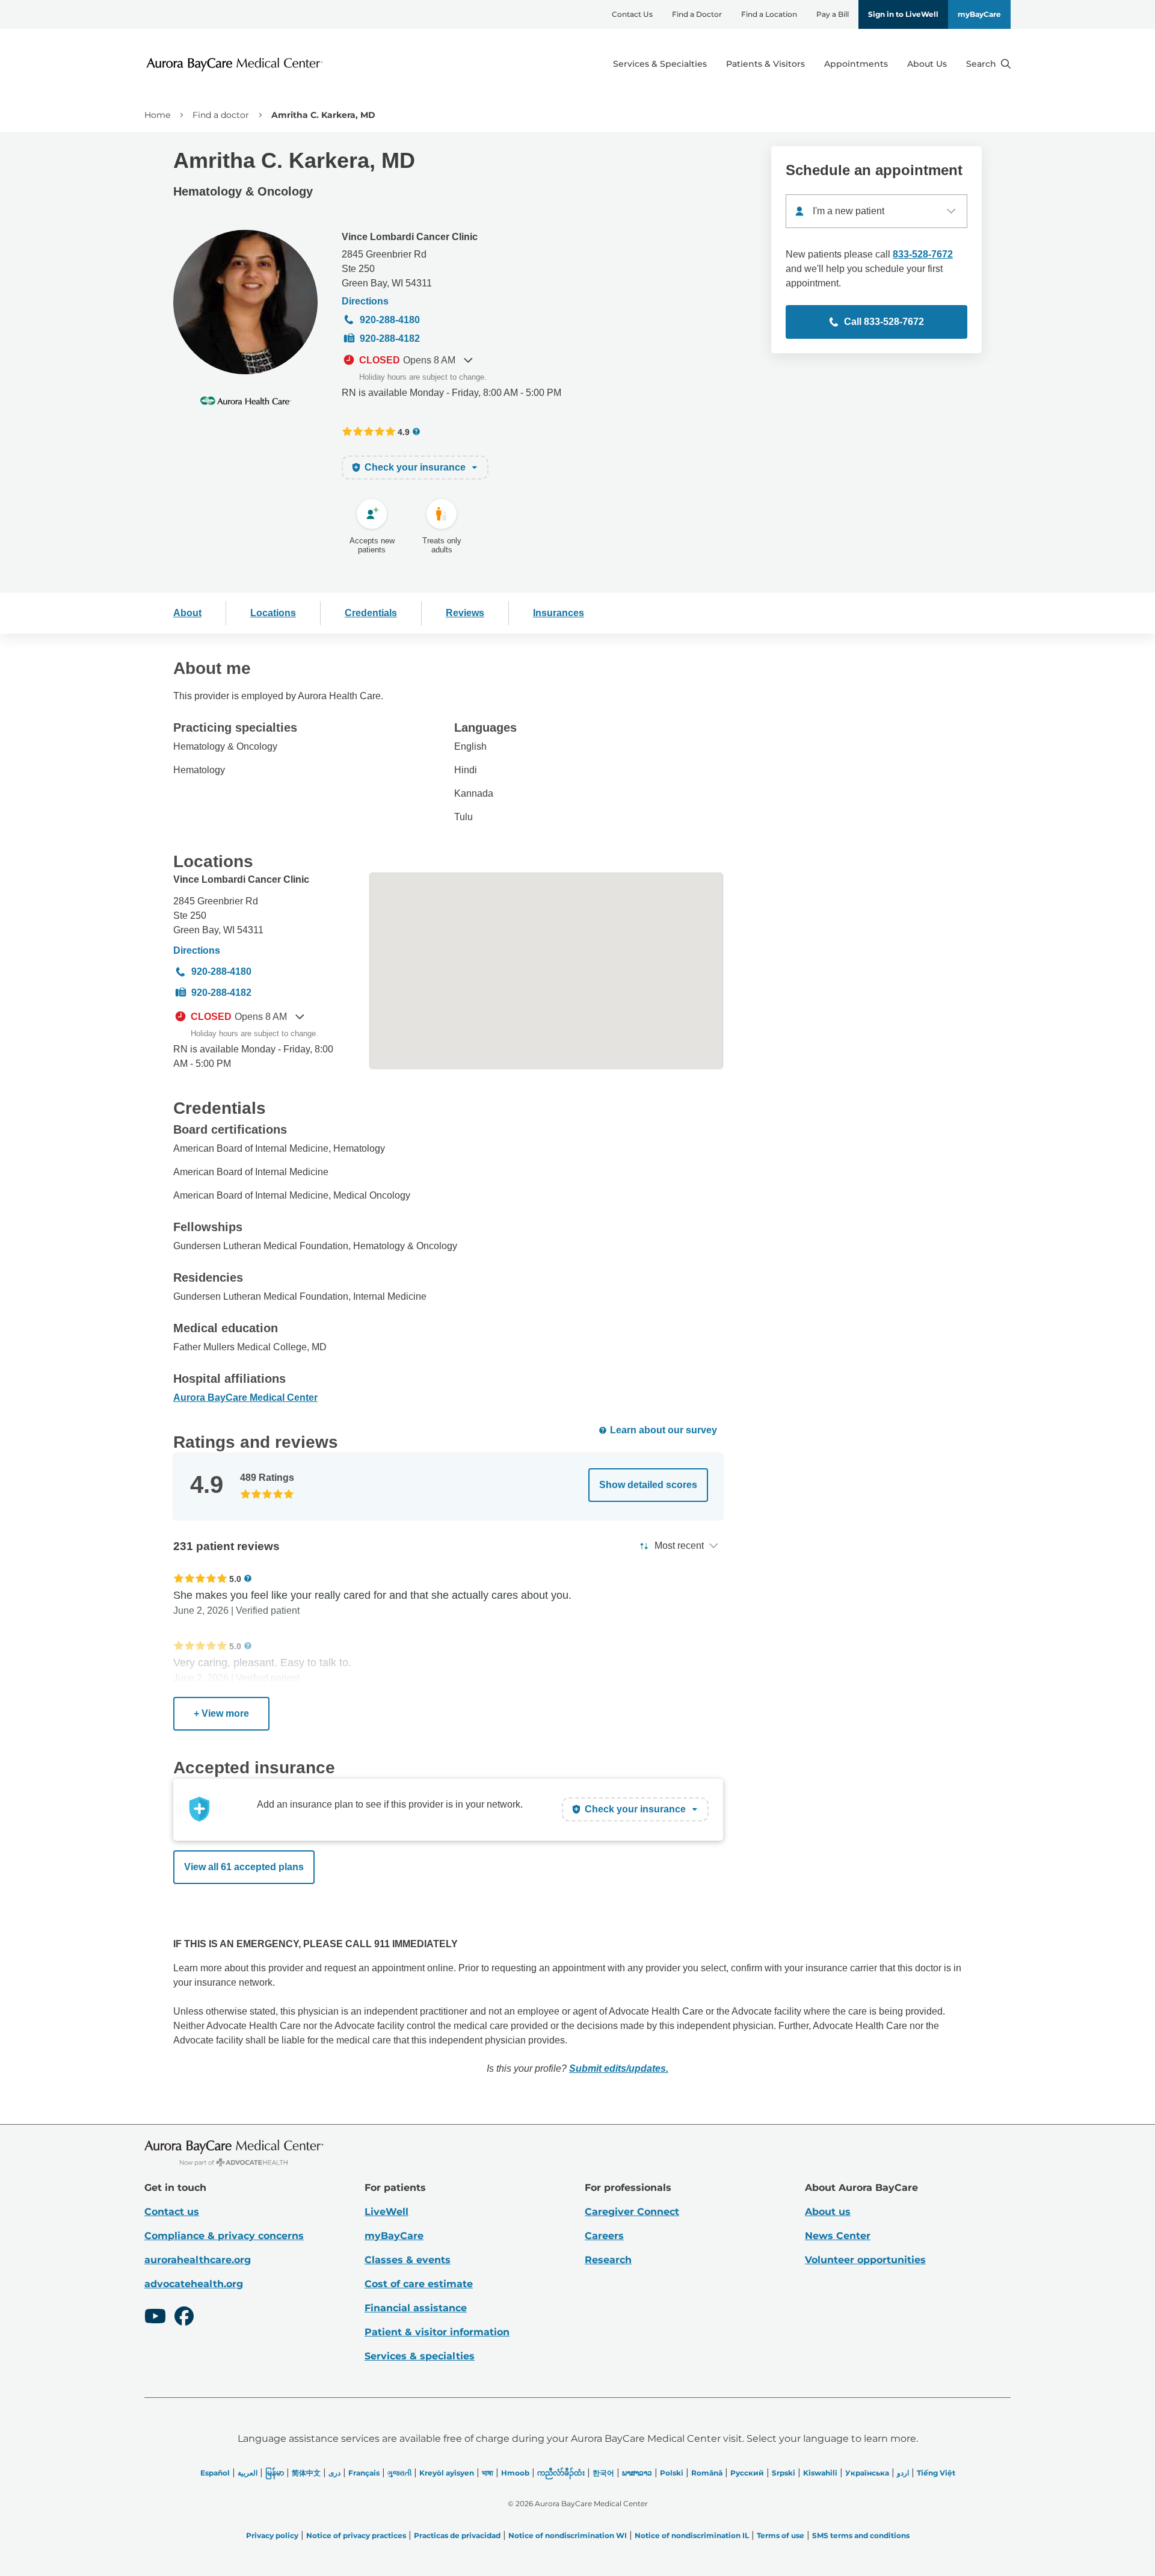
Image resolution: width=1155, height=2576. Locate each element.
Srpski (784, 2473)
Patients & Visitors (765, 64)
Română (707, 2473)
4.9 (404, 432)
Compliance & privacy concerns (224, 2236)
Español (215, 2473)
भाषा (488, 2473)
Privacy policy (272, 2535)
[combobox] (876, 211)
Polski (672, 2473)
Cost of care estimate (419, 2284)
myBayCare (979, 14)
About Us (927, 64)
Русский (747, 2473)
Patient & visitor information (437, 2332)
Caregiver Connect (632, 2212)
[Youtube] (155, 2318)
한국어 (603, 2473)
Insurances (559, 613)
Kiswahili (820, 2473)
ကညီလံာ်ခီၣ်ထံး (561, 2473)
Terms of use (781, 2535)
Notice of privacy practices (356, 2535)
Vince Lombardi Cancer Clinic (410, 237)
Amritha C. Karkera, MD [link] (323, 115)
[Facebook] (184, 2318)
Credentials (371, 613)
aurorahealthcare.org (198, 2260)
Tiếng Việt (936, 2473)
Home (157, 115)
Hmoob (515, 2473)
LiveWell (387, 2212)
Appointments (856, 64)
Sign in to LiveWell (903, 14)
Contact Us (632, 14)
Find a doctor (221, 115)
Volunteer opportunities (865, 2260)
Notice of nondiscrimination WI (568, 2535)
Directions (365, 301)
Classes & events (408, 2260)
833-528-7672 (923, 254)
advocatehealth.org (194, 2284)
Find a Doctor (697, 14)
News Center (838, 2236)
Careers (604, 2236)
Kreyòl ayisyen (447, 2473)
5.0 (235, 1579)
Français (364, 2473)
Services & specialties (420, 2356)
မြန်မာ (275, 2473)
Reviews (465, 613)
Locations (273, 613)
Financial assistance (416, 2308)
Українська (867, 2473)
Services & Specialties (660, 64)
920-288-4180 (390, 320)
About (187, 613)
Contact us (172, 2212)
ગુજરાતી (399, 2473)
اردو (903, 2473)
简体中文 (306, 2473)
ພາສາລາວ (637, 2473)
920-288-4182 (390, 338)
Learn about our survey (664, 1430)
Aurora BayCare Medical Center (245, 1398)
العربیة (248, 2473)
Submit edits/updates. (619, 2068)
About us (828, 2212)
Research (608, 2260)
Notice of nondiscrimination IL (692, 2535)
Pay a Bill (833, 14)
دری (334, 2473)
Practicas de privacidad (457, 2535)
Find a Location (769, 14)
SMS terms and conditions (861, 2535)
